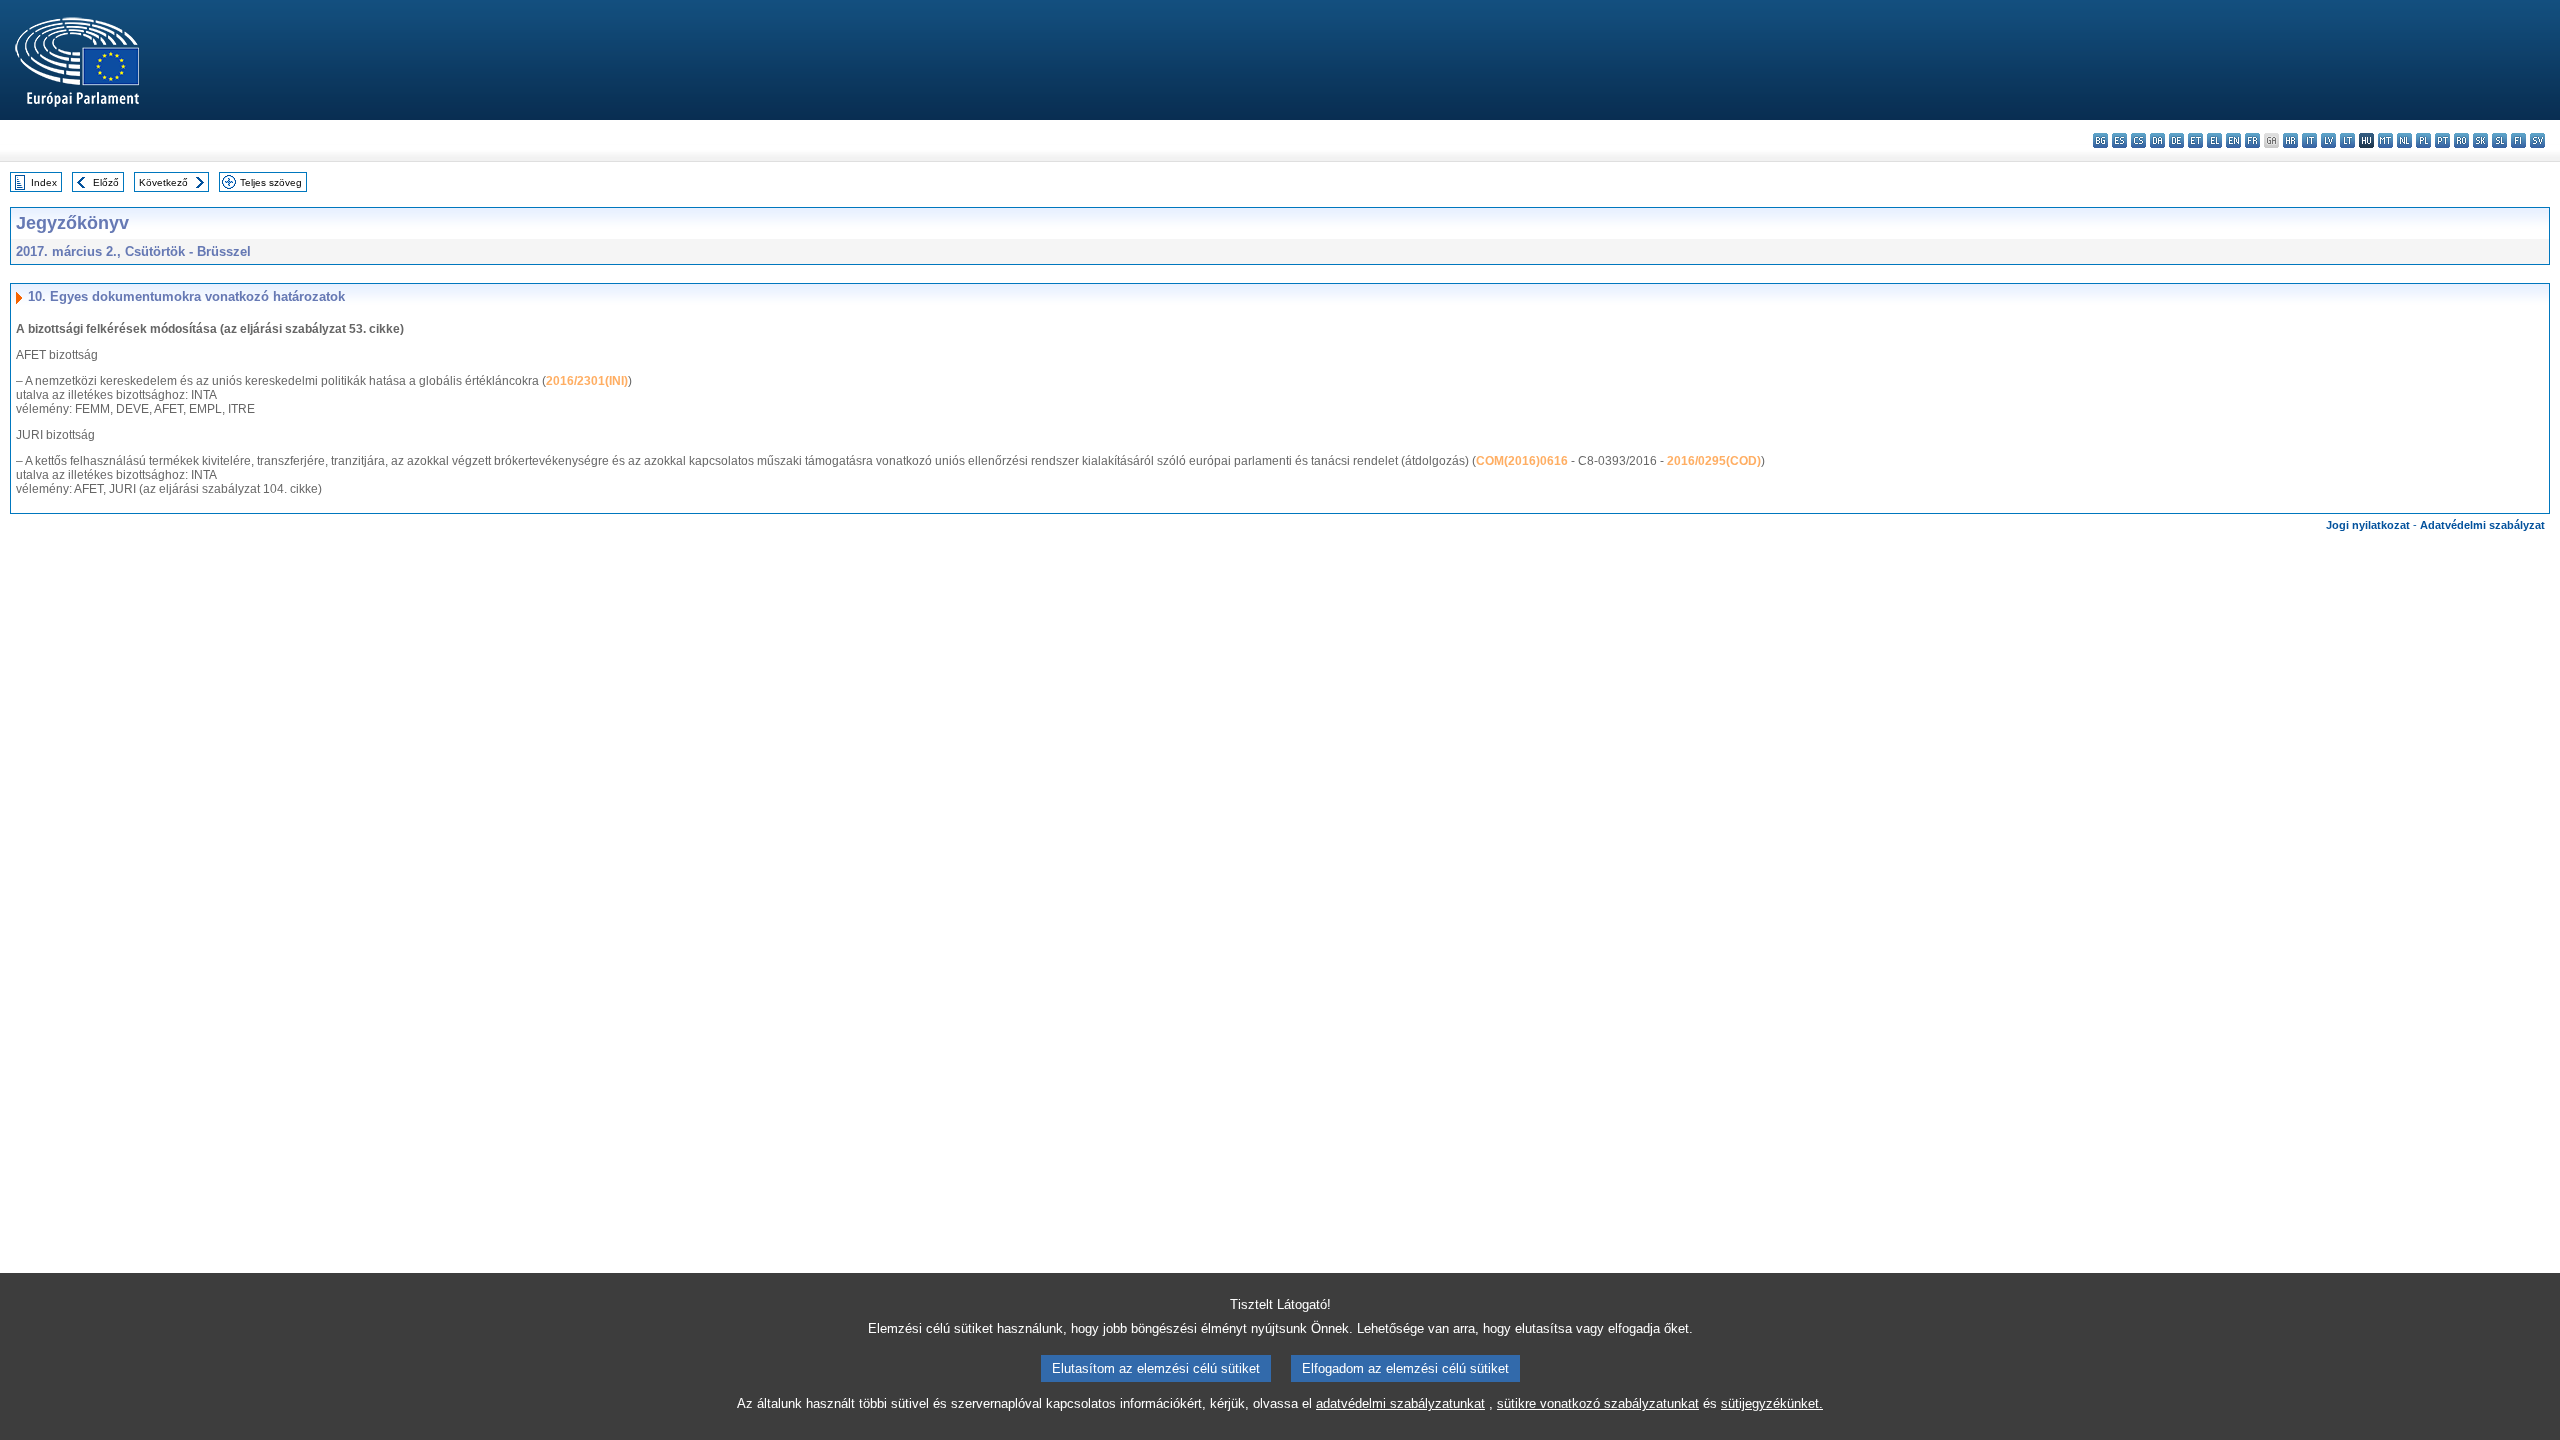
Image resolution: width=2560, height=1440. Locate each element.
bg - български (2100, 140)
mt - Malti (2385, 140)
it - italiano (2309, 140)
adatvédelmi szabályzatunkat (1400, 1403)
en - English (2233, 140)
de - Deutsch (2176, 140)
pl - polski (2423, 140)
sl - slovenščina (2499, 140)
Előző (106, 182)
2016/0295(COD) (1714, 461)
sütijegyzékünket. (1772, 1403)
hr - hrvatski (2290, 140)
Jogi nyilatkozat (2368, 525)
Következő (163, 182)
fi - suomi (2518, 140)
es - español (2119, 140)
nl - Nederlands (2404, 140)
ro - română (2461, 140)
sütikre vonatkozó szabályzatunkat (1598, 1403)
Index (44, 182)
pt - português (2442, 140)
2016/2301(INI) (587, 381)
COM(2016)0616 (1522, 461)
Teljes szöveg (271, 182)
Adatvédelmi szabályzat (2482, 525)
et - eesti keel (2195, 140)
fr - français (2252, 140)
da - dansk (2157, 140)
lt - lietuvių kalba (2347, 140)
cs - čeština (2138, 140)
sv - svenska (2537, 140)
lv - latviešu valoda (2328, 140)
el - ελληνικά (2214, 140)
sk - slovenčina (2480, 140)
